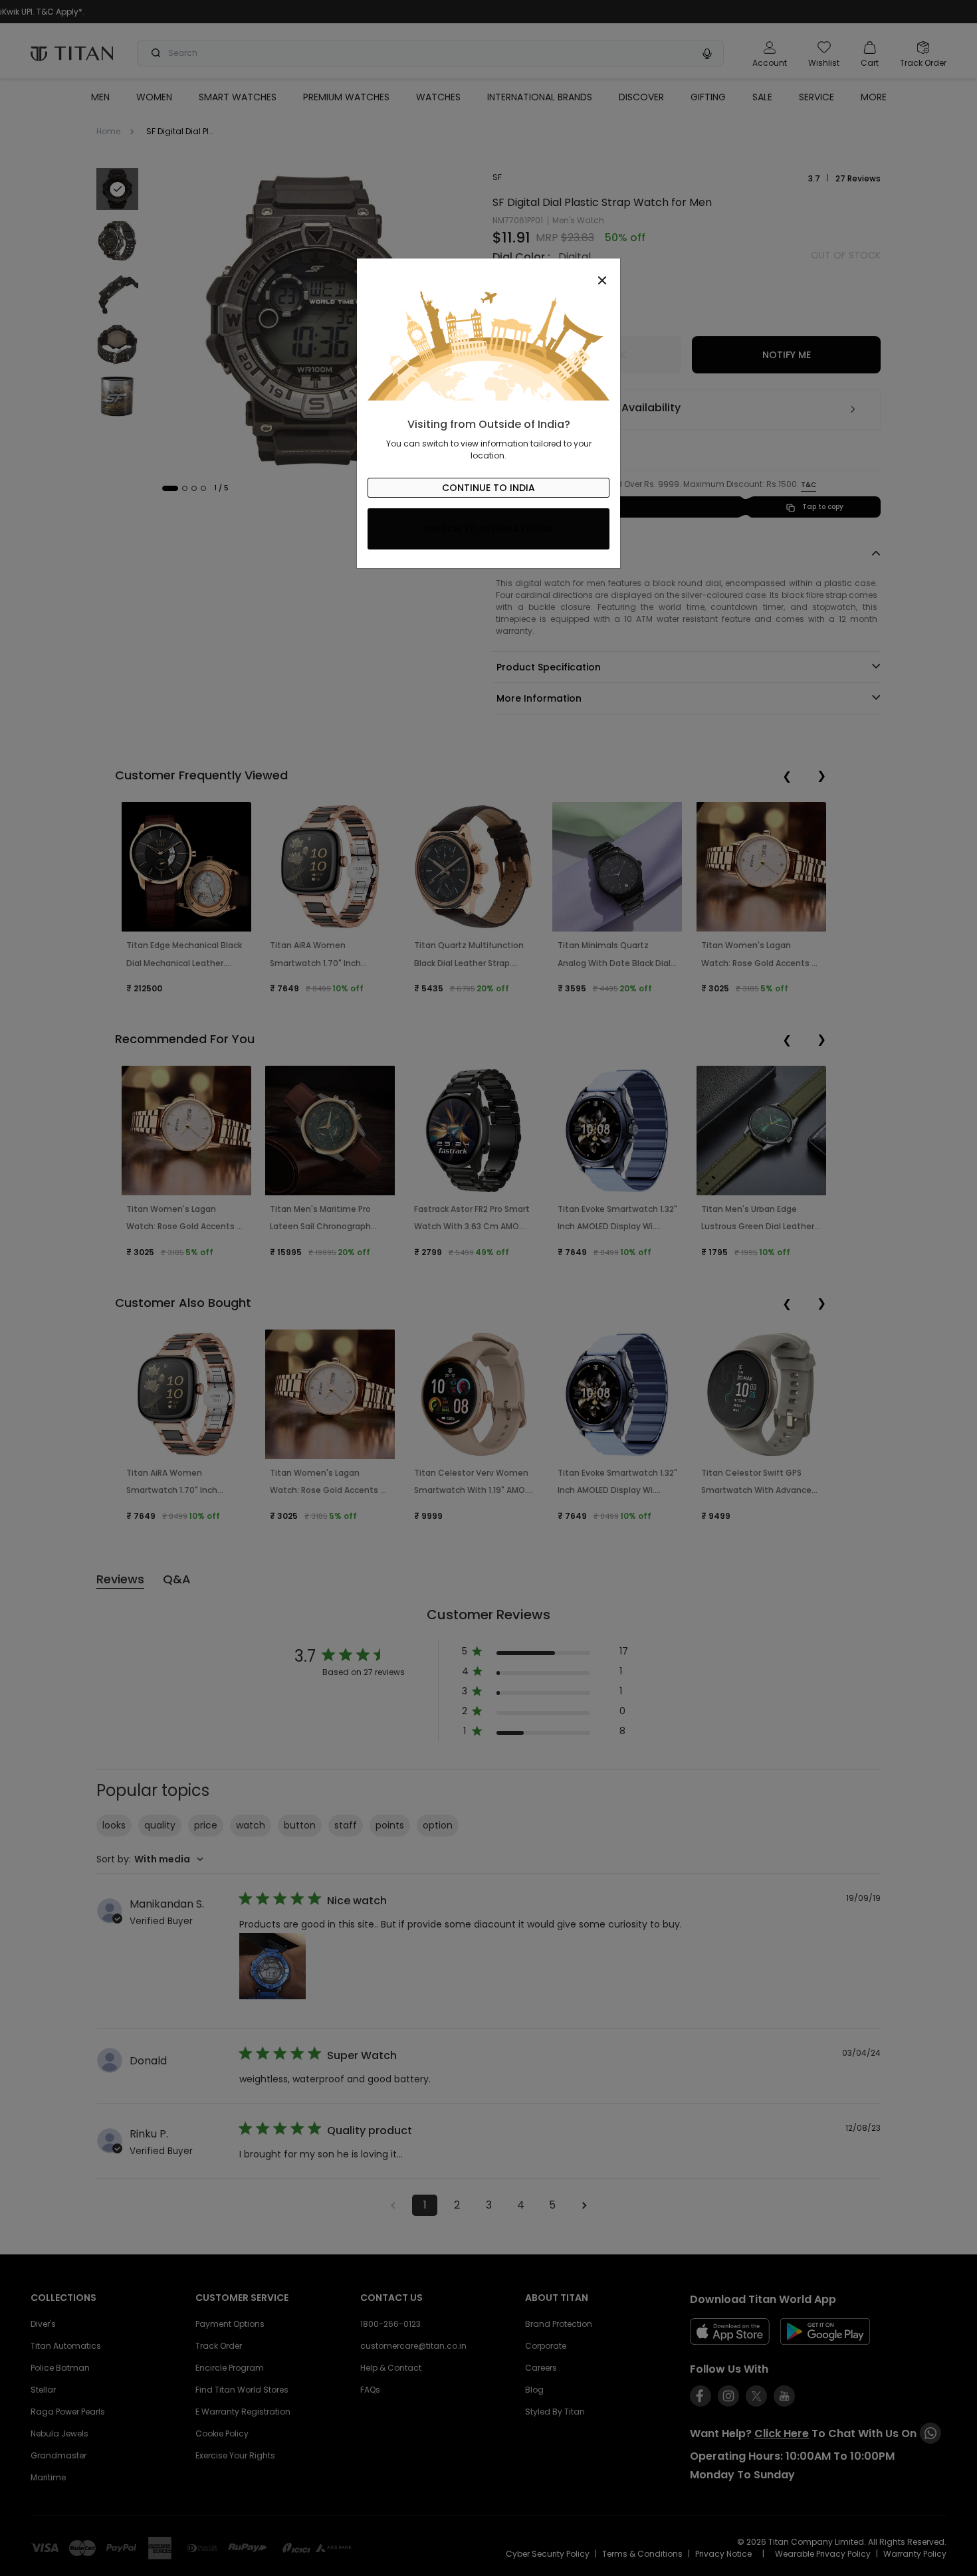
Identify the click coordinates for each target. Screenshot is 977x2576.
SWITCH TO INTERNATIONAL (489, 529)
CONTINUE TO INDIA (489, 488)
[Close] (489, 273)
